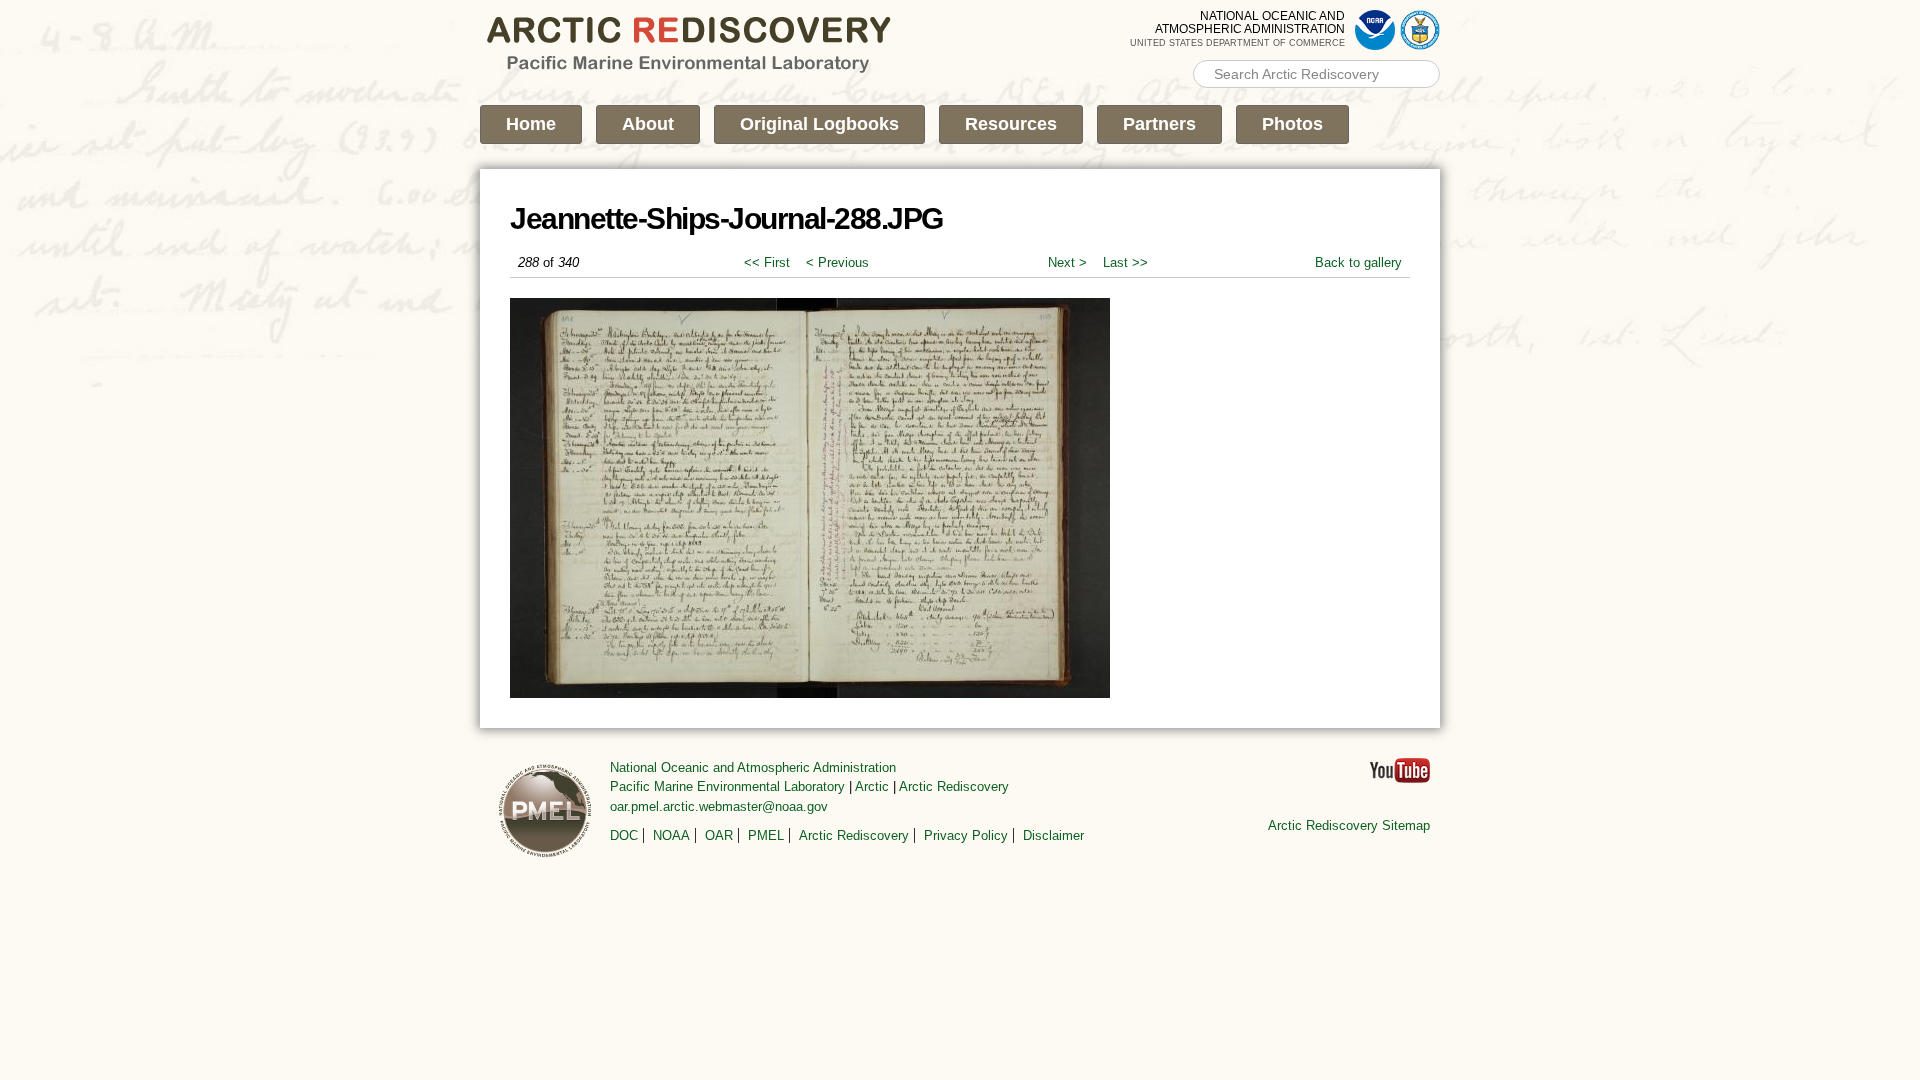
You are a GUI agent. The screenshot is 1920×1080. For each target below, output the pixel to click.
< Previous (837, 262)
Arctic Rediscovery (954, 786)
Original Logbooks (819, 124)
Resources (1011, 124)
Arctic (872, 786)
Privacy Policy (966, 835)
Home (531, 124)
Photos (1292, 124)
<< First (767, 262)
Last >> (1125, 262)
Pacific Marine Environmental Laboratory (727, 786)
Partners (1159, 124)
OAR (719, 835)
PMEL (766, 835)
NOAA (671, 835)
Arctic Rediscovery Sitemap (1349, 825)
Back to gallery (1358, 262)
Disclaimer (1053, 835)
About (648, 124)
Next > (1067, 262)
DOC (624, 835)
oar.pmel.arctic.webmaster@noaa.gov (719, 806)
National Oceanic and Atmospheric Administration (753, 767)
